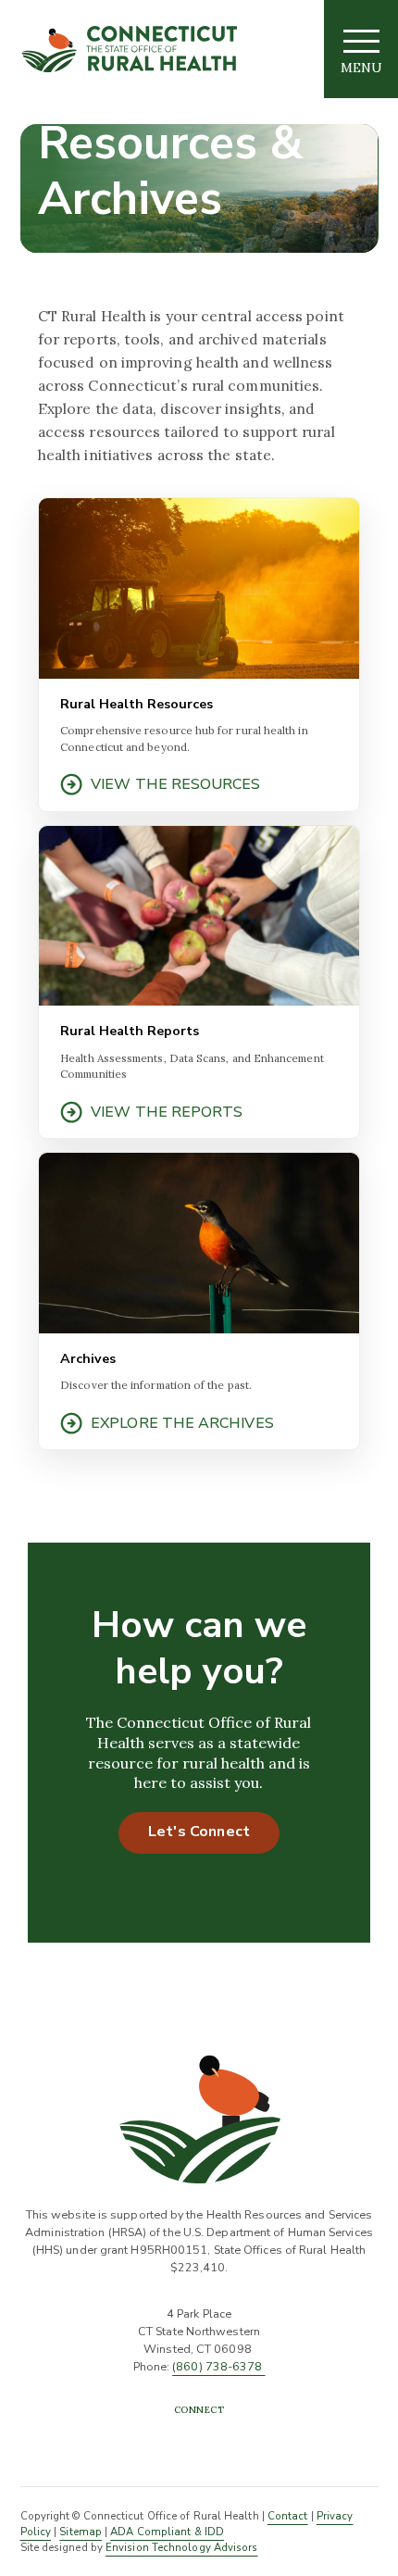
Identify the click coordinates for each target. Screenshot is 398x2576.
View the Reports (167, 1112)
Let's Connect (199, 1832)
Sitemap (81, 2532)
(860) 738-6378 (218, 2366)
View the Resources (175, 784)
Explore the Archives (182, 1423)
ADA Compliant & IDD (167, 2532)
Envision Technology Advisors (182, 2548)
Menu (361, 68)
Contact (288, 2516)
